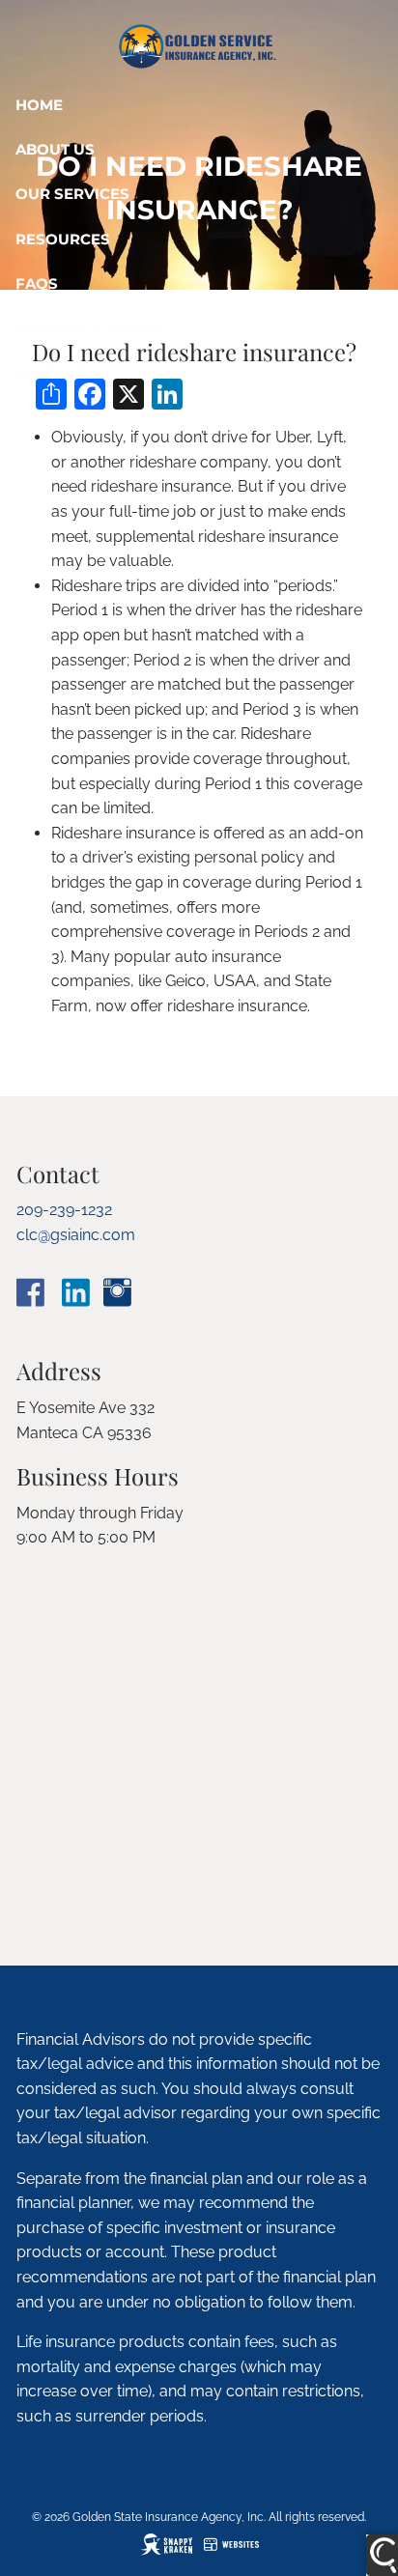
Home (39, 105)
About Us (55, 149)
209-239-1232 (64, 1210)
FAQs (37, 283)
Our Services (72, 194)
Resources (63, 239)
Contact (52, 373)
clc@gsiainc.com (76, 1235)
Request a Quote (88, 328)
